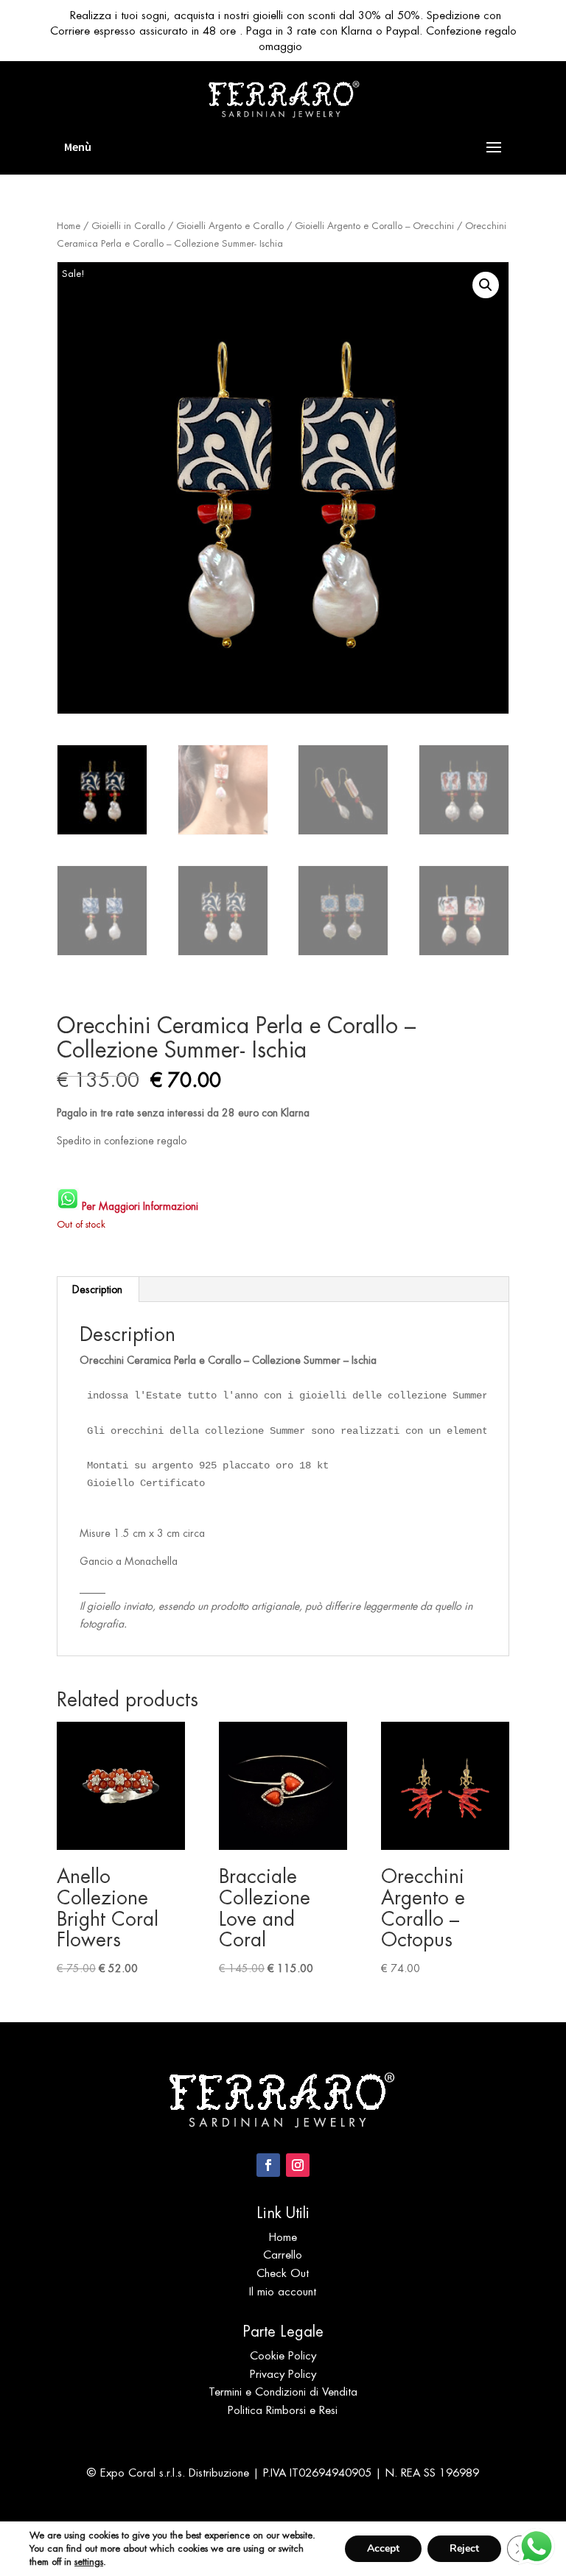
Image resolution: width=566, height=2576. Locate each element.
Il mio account (283, 2291)
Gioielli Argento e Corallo (230, 226)
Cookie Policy (283, 2355)
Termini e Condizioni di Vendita (283, 2392)
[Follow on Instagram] (298, 2165)
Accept (383, 2548)
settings (89, 2562)
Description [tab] (97, 1289)
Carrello (283, 2255)
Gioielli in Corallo (128, 226)
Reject (464, 2548)
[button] (486, 285)
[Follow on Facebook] (268, 2165)
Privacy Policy (283, 2374)
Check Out (283, 2273)
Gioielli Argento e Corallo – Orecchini (374, 226)
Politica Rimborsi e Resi (283, 2410)
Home (69, 226)
